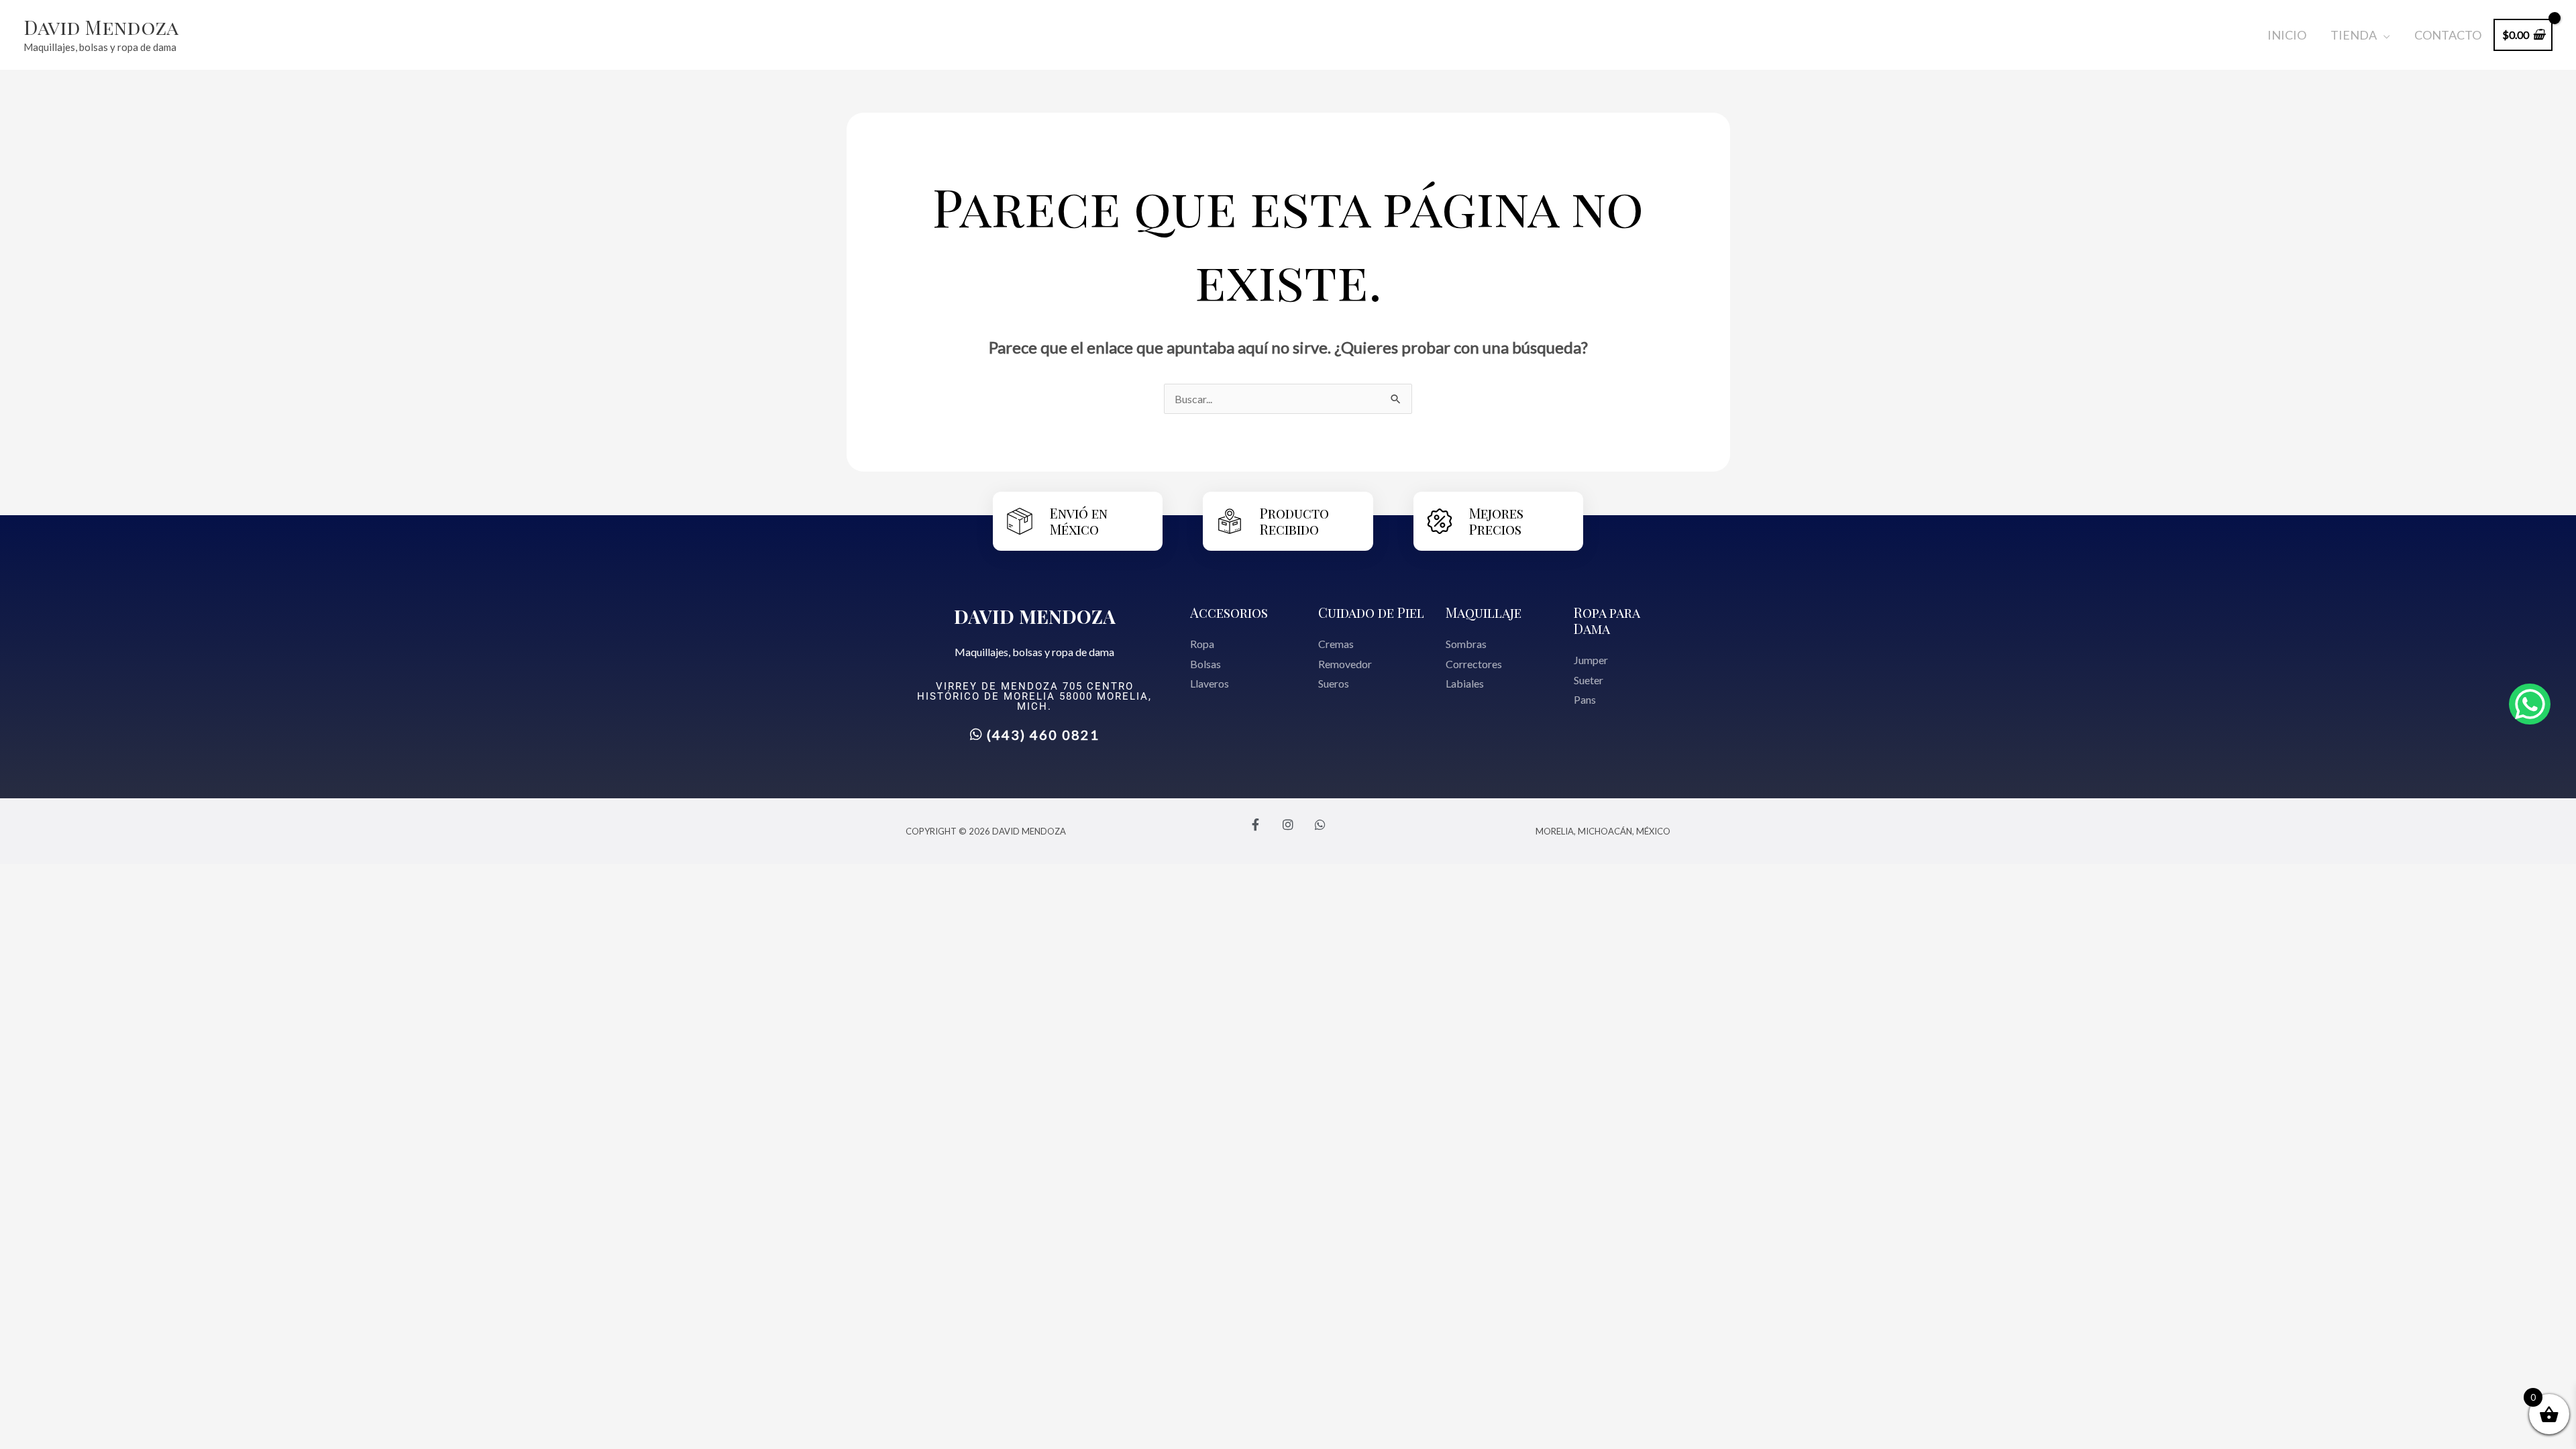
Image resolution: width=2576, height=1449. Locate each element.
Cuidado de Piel (1371, 612)
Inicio (2287, 35)
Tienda (2354, 35)
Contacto (2448, 35)
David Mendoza (101, 27)
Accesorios (1229, 612)
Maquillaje (1484, 612)
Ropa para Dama (1607, 620)
